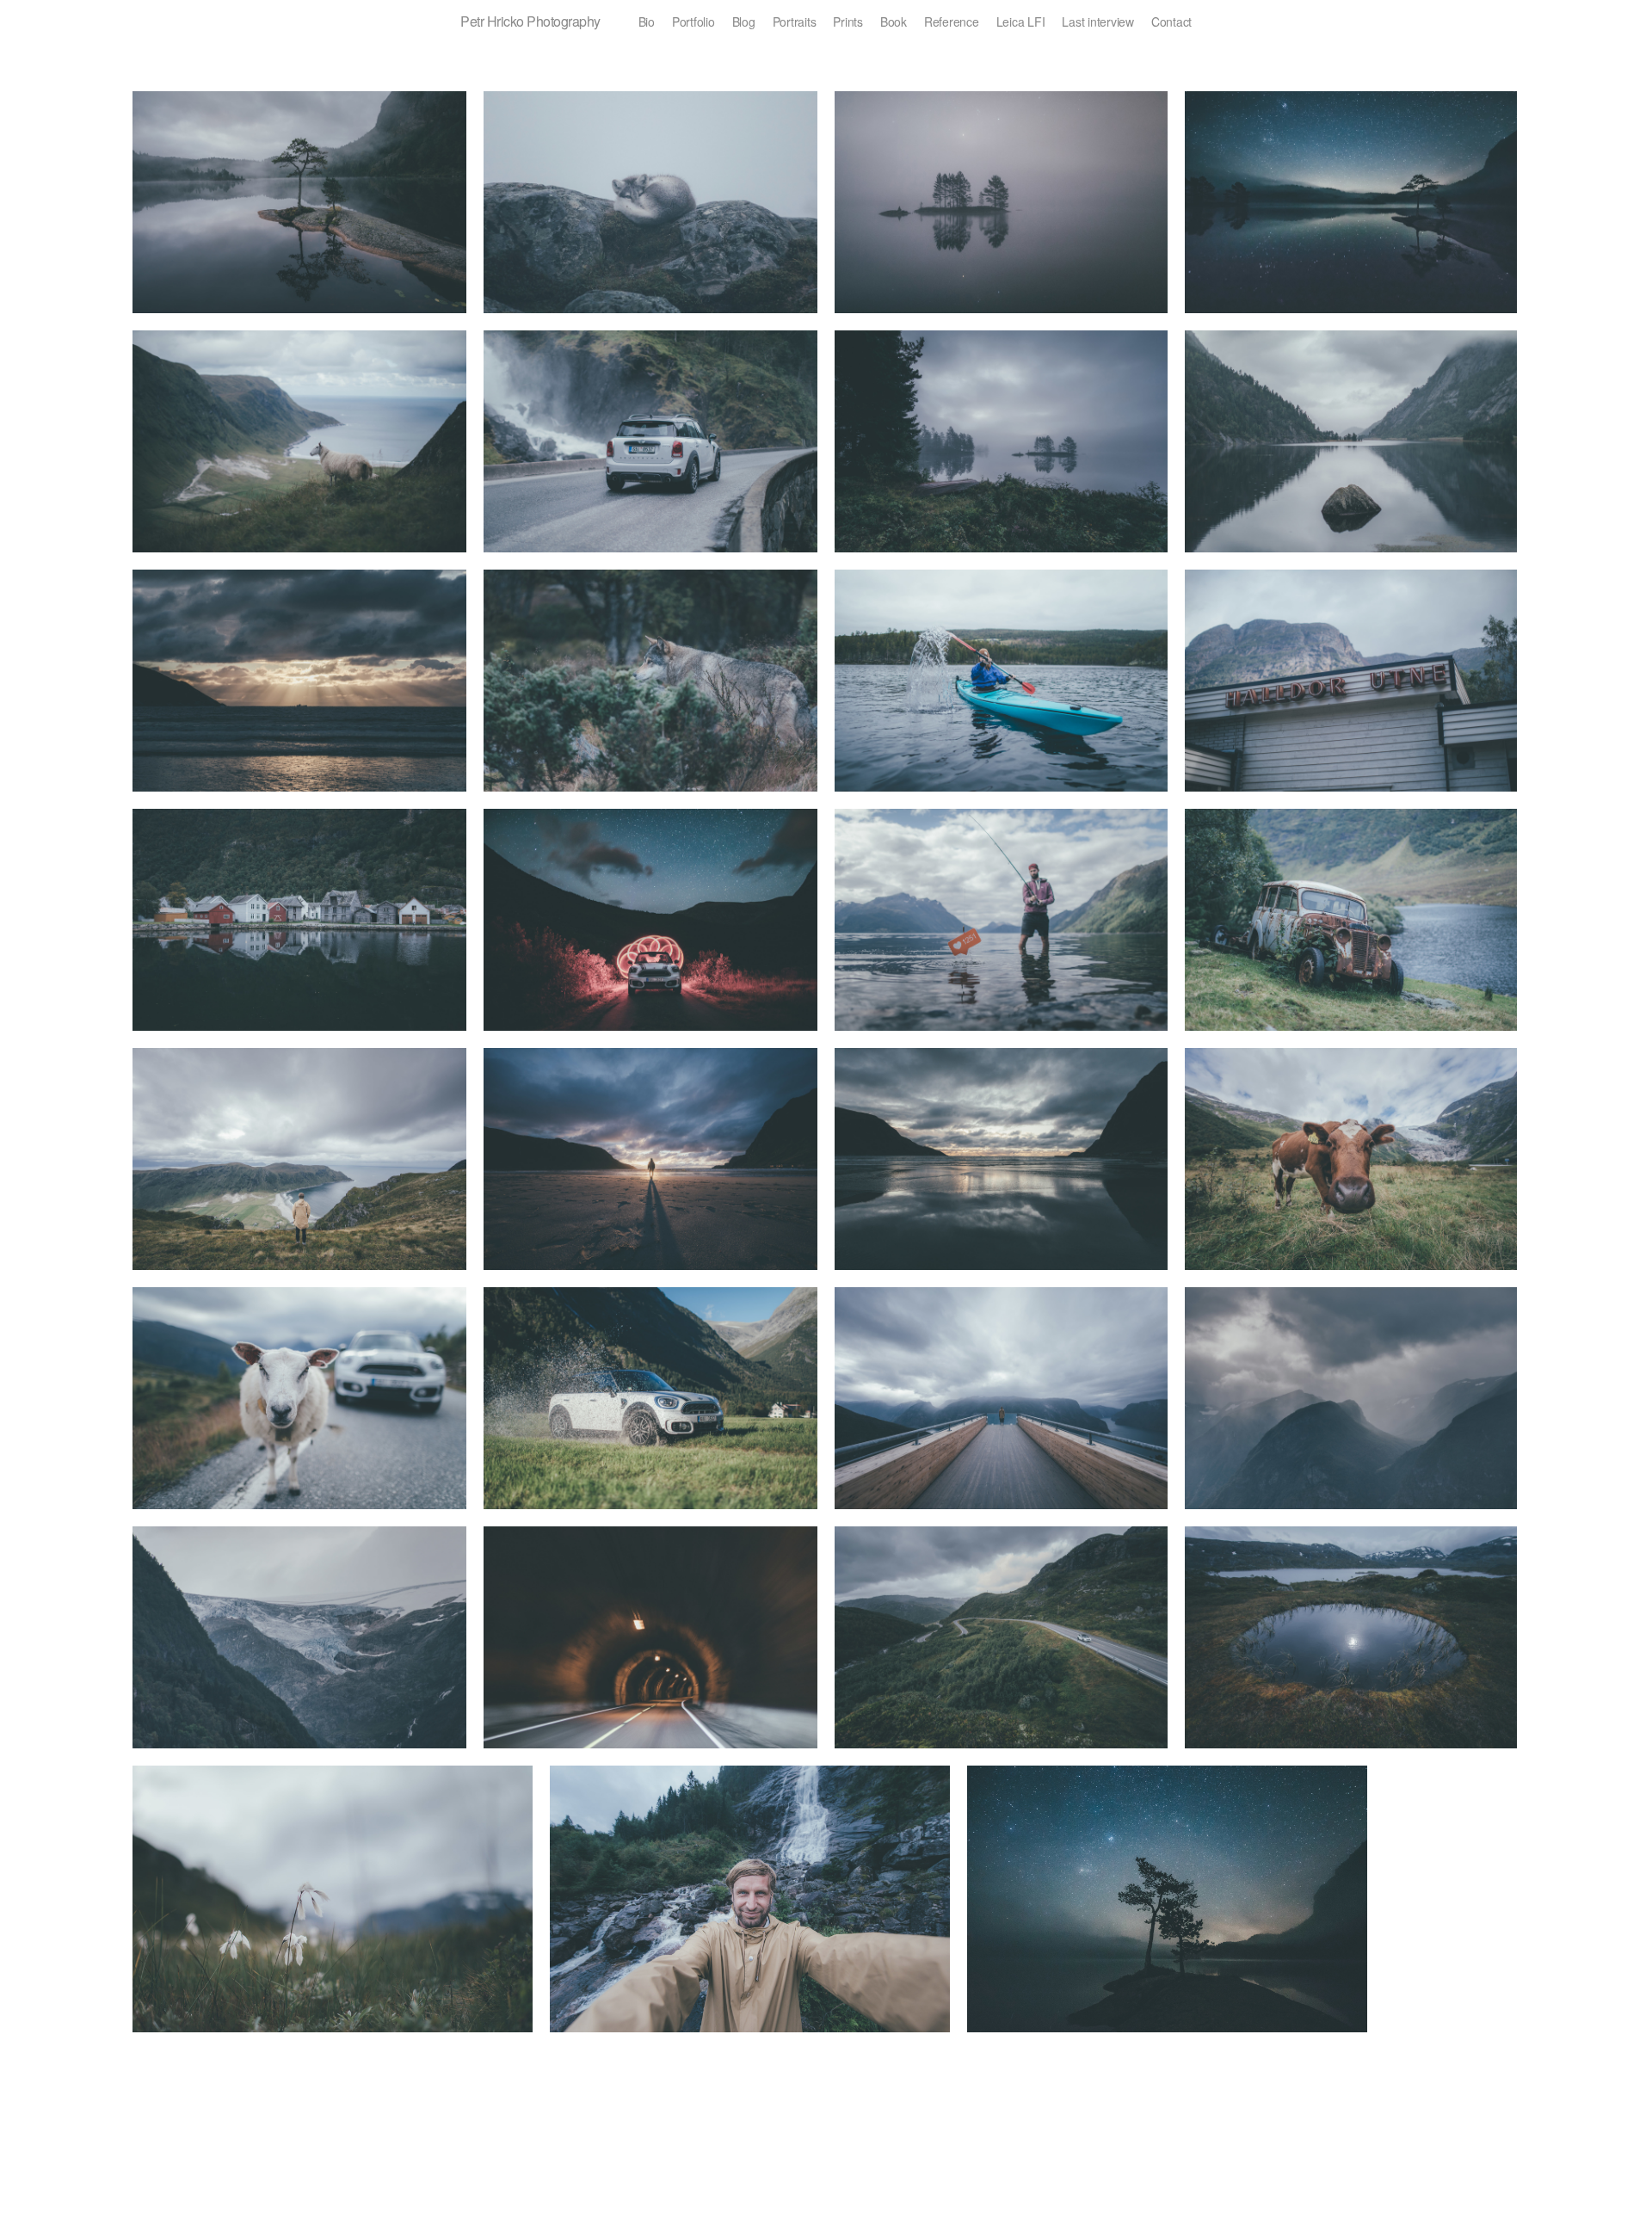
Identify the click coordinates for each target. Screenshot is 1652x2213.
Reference (952, 22)
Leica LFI (1021, 22)
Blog (744, 22)
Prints (848, 22)
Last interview (1098, 22)
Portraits (795, 22)
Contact (1171, 22)
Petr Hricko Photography (530, 21)
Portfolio (693, 22)
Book (894, 22)
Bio (647, 22)
